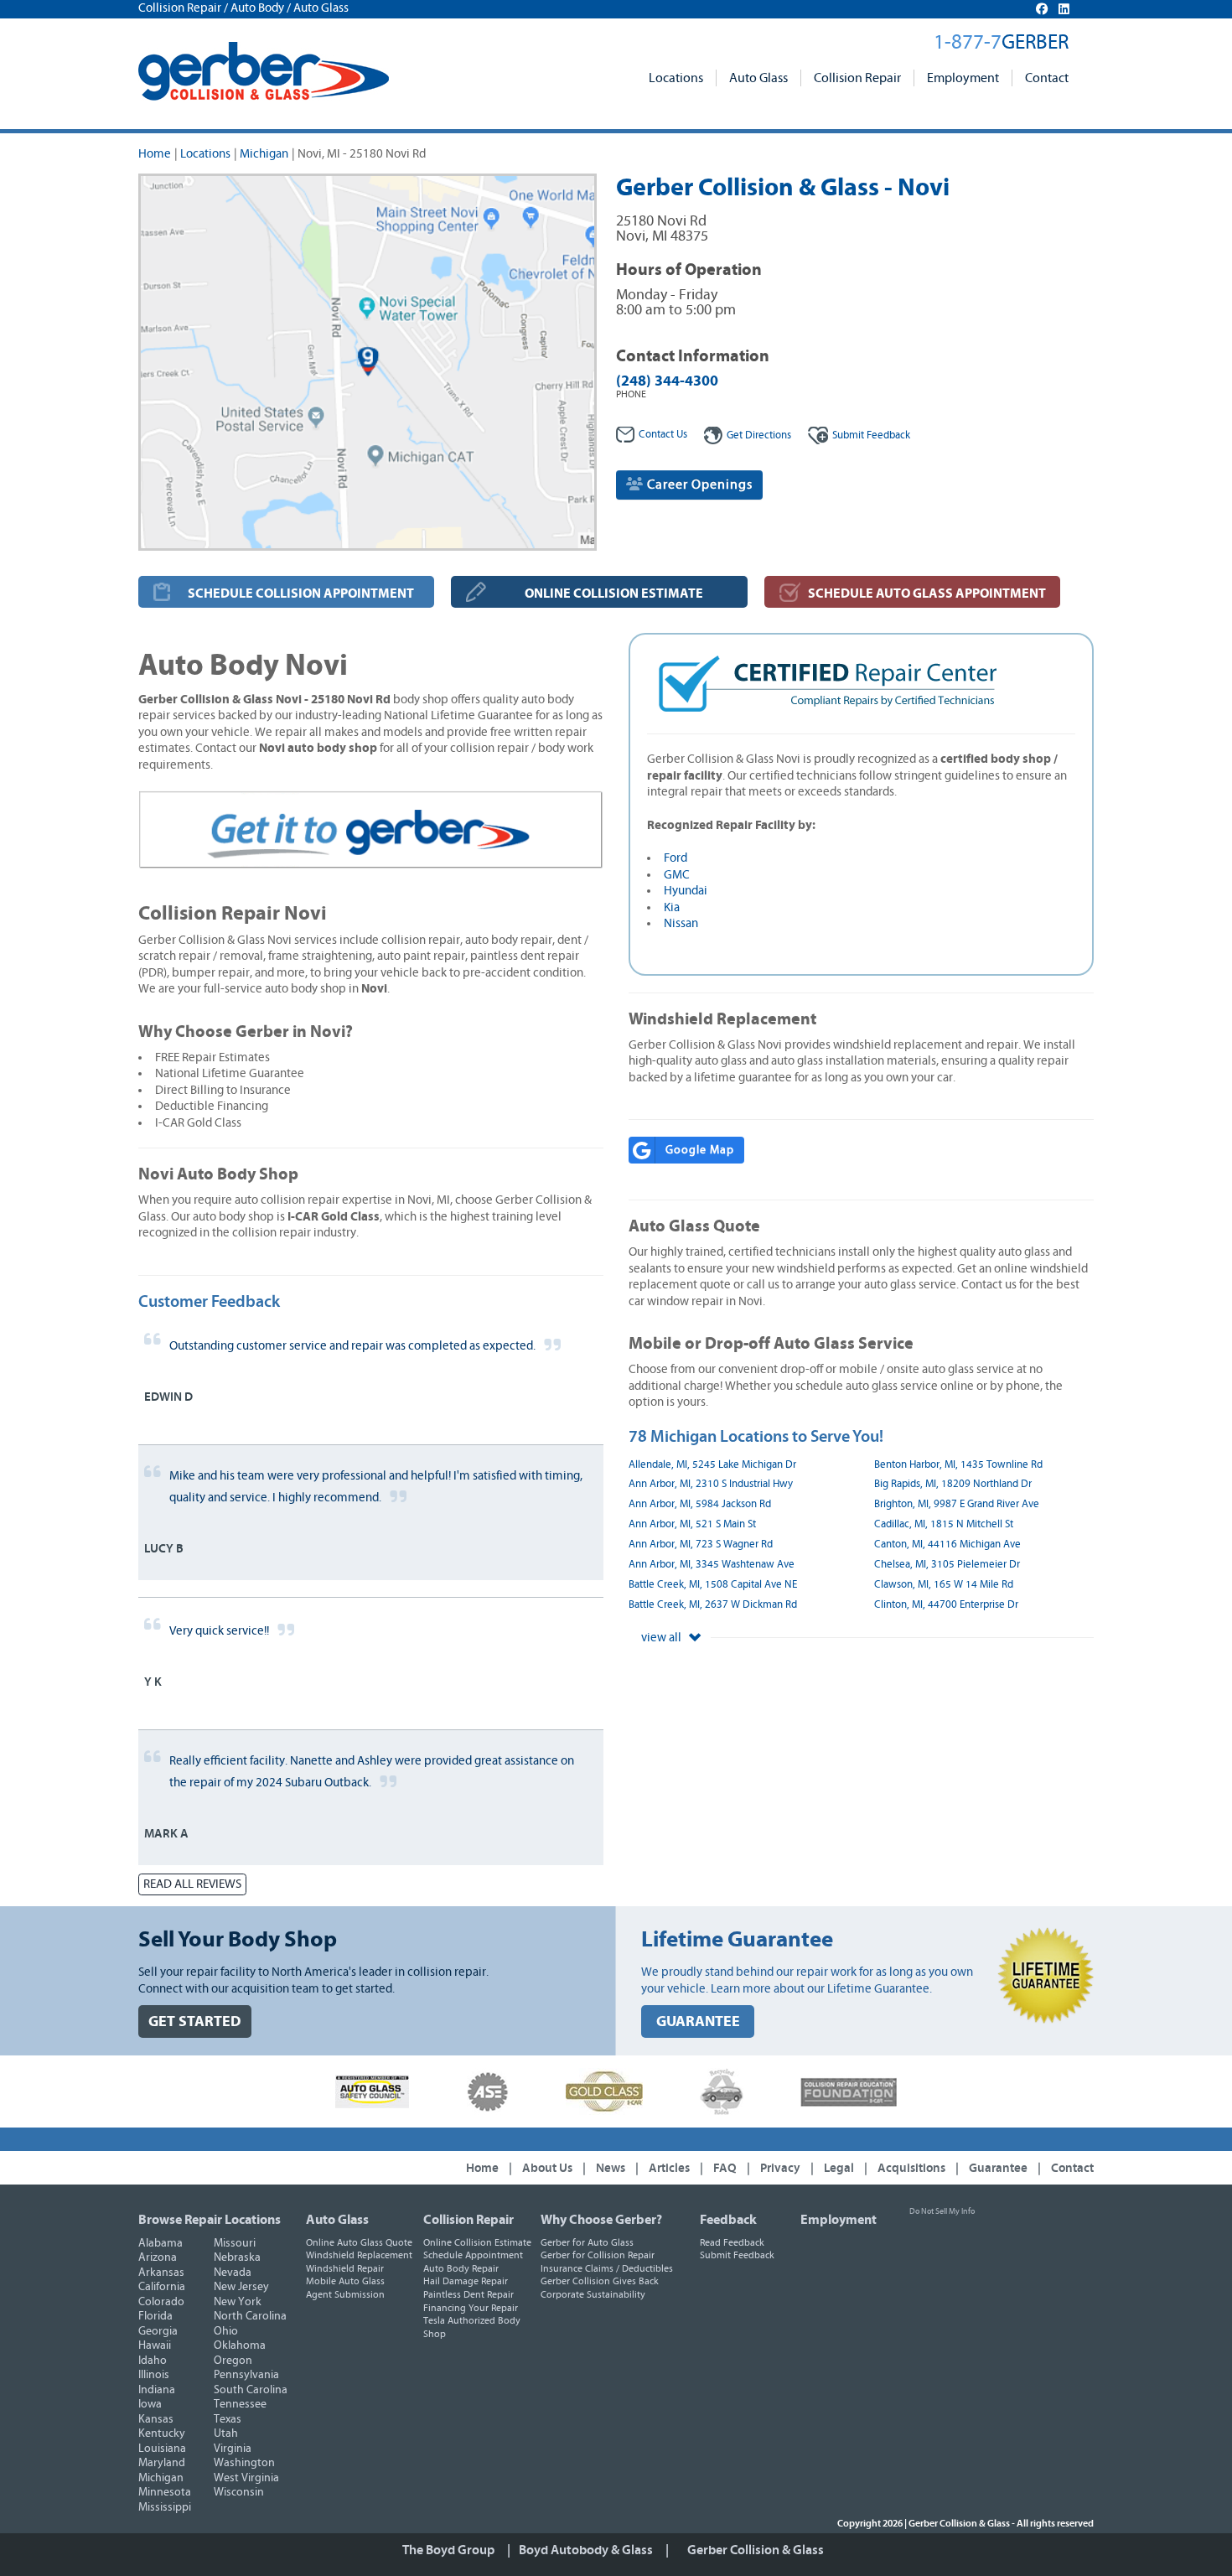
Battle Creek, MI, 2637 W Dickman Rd (713, 1605)
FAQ (725, 2168)
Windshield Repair (345, 2268)
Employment (963, 78)
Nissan (681, 923)
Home (155, 154)
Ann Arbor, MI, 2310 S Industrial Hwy (711, 1484)
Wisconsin (239, 2492)
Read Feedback (732, 2242)
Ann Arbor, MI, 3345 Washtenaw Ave (712, 1565)
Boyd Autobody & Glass (586, 2550)
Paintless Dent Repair (468, 2294)
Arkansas (161, 2273)
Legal (839, 2168)
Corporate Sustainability (593, 2294)
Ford (676, 858)
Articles (669, 2168)
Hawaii (155, 2345)
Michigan (264, 154)
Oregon (233, 2361)
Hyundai (686, 891)
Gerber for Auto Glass (587, 2242)
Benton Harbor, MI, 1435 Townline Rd (958, 1465)
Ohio (226, 2331)
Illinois (154, 2375)
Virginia (233, 2449)
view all (663, 1638)
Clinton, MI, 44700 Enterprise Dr (946, 1605)
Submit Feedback (737, 2255)
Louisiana (162, 2449)
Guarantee (998, 2168)
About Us (547, 2168)
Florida (155, 2316)
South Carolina (251, 2390)
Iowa (150, 2404)
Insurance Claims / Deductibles (607, 2268)
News (611, 2168)
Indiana (157, 2390)
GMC (677, 875)
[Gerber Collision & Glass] (264, 71)
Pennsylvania (246, 2375)
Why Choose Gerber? (601, 2220)
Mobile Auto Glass (345, 2281)
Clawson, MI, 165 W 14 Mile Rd (944, 1585)
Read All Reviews (192, 1884)
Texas (228, 2419)
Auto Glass (758, 78)
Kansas (156, 2419)
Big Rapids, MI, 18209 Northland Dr (953, 1484)
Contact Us (663, 435)
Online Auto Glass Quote (359, 2242)
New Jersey (241, 2287)
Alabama (160, 2243)
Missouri (235, 2243)
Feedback (871, 435)
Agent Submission (345, 2294)
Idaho (153, 2361)
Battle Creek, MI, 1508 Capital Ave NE (713, 1585)
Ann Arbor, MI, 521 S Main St (692, 1524)
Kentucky (162, 2433)
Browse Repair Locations (210, 2220)
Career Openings (698, 485)
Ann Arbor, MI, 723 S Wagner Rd (701, 1545)
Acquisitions (911, 2168)
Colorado (161, 2302)
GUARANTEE (698, 2021)
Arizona (158, 2257)
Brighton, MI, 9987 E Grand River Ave (957, 1504)
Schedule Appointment (473, 2255)
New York (238, 2302)
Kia (672, 907)
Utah (226, 2433)
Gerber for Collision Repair (598, 2255)
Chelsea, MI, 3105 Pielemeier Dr (947, 1565)
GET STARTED (195, 2021)
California (162, 2287)
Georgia (158, 2331)
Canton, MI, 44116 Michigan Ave (947, 1545)
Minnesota (165, 2492)
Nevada (233, 2273)
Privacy (780, 2168)
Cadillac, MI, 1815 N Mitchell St (944, 1524)
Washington (244, 2463)
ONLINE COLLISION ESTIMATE (614, 593)
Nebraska (237, 2257)
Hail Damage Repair (466, 2281)
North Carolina (250, 2316)
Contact (1047, 78)
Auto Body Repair (461, 2268)
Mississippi (165, 2507)
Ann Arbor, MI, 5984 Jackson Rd (700, 1504)
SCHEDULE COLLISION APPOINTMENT (301, 593)
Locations (676, 78)
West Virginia (246, 2478)
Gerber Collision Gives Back (600, 2281)
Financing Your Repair (471, 2308)
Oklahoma (240, 2345)
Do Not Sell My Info (942, 2211)
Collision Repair (857, 78)
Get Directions (759, 435)
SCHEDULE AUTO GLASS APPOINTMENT (927, 593)
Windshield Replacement (359, 2255)
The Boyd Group (448, 2550)
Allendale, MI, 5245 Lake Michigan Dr (712, 1465)
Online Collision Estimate (477, 2242)
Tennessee (240, 2404)
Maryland (162, 2463)
